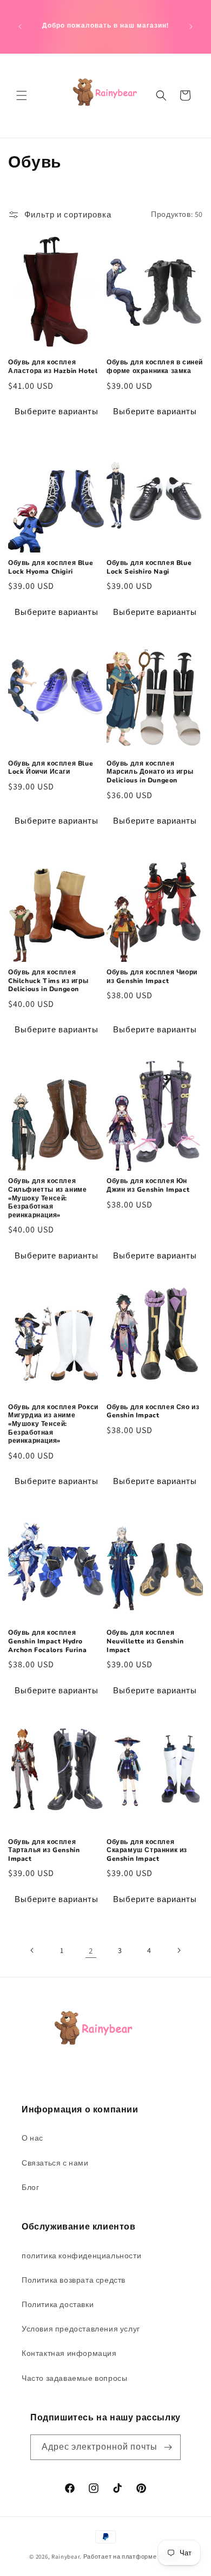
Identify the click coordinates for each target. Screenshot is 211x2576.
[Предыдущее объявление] (20, 27)
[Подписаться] (168, 2447)
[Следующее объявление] (191, 27)
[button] (22, 95)
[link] (91, 1950)
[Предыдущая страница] (32, 1950)
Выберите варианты (57, 411)
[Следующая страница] (179, 1950)
